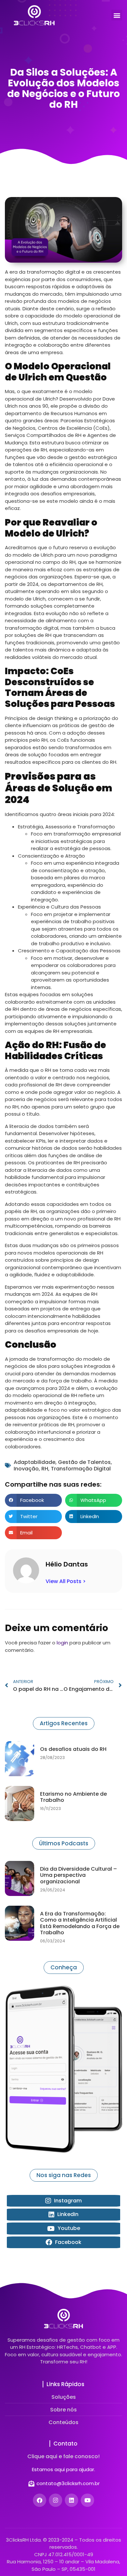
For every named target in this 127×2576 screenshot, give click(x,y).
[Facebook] (40, 2500)
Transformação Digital (81, 1469)
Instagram (67, 2201)
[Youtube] (87, 2500)
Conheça (64, 1967)
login (62, 1643)
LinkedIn (67, 2214)
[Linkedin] (71, 2500)
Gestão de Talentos (84, 1462)
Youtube (68, 2228)
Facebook (68, 2242)
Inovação (26, 1469)
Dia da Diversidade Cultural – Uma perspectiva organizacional (78, 1875)
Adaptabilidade (35, 1462)
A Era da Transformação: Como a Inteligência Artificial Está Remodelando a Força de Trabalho (80, 1923)
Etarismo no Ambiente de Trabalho (73, 1797)
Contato (65, 2444)
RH (45, 1469)
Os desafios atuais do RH (73, 1749)
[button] (117, 15)
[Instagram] (56, 2500)
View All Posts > (66, 1581)
